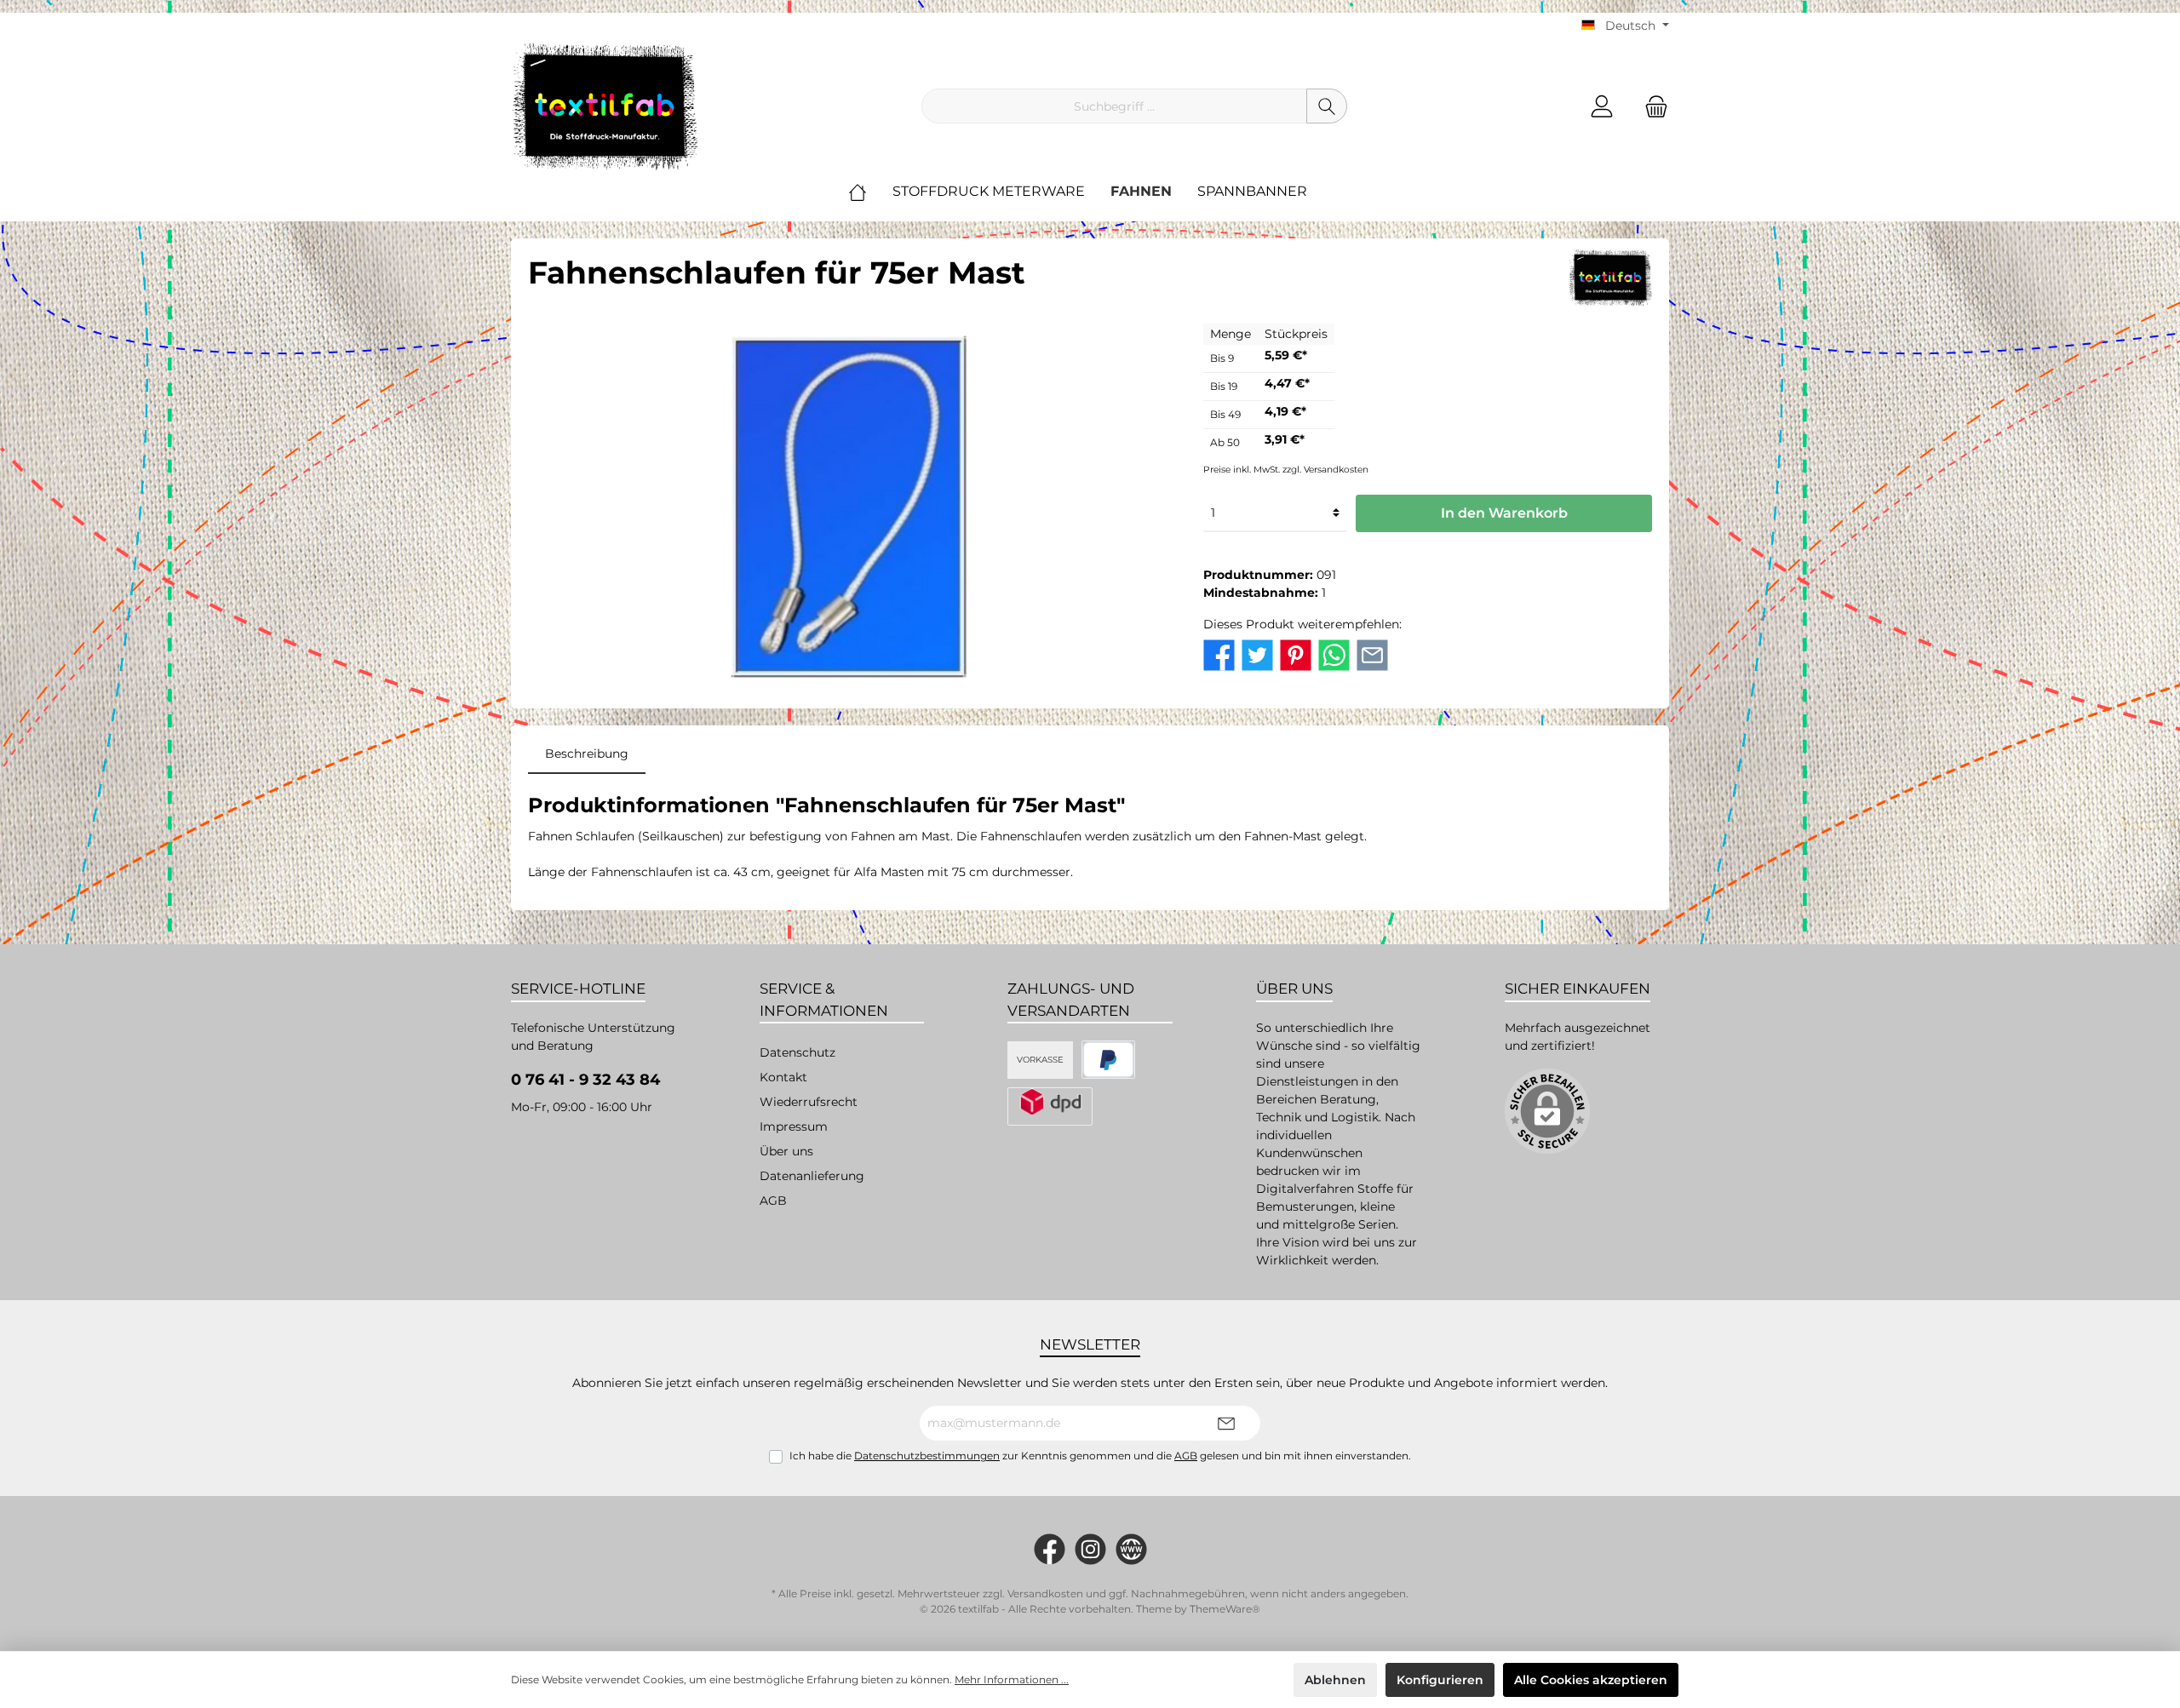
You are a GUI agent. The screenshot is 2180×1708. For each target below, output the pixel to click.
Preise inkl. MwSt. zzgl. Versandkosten (1286, 470)
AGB (773, 1201)
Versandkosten (1045, 1593)
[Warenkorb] (1651, 106)
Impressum (794, 1126)
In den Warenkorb (1504, 513)
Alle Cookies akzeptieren (1591, 1680)
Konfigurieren (1440, 1680)
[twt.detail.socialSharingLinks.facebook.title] (1219, 654)
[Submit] (1226, 1423)
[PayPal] (1108, 1060)
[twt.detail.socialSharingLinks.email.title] (1372, 654)
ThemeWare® (1225, 1609)
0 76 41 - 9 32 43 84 (585, 1080)
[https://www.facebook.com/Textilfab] (1050, 1549)
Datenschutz (797, 1052)
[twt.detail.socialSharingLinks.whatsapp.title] (1334, 654)
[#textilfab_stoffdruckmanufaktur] (1090, 1549)
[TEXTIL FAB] (1610, 276)
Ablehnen (1335, 1680)
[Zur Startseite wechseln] (605, 106)
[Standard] (1050, 1106)
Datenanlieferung (812, 1176)
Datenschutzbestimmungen (927, 1456)
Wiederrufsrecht (809, 1102)
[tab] (587, 754)
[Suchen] (1327, 106)
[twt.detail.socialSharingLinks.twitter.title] (1257, 654)
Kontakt (783, 1077)
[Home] (870, 192)
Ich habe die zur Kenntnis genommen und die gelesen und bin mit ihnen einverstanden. (1100, 1456)
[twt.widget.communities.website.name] (1131, 1549)
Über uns (786, 1151)
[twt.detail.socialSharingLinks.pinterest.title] (1296, 654)
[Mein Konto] (1602, 106)
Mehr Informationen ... (1012, 1679)
